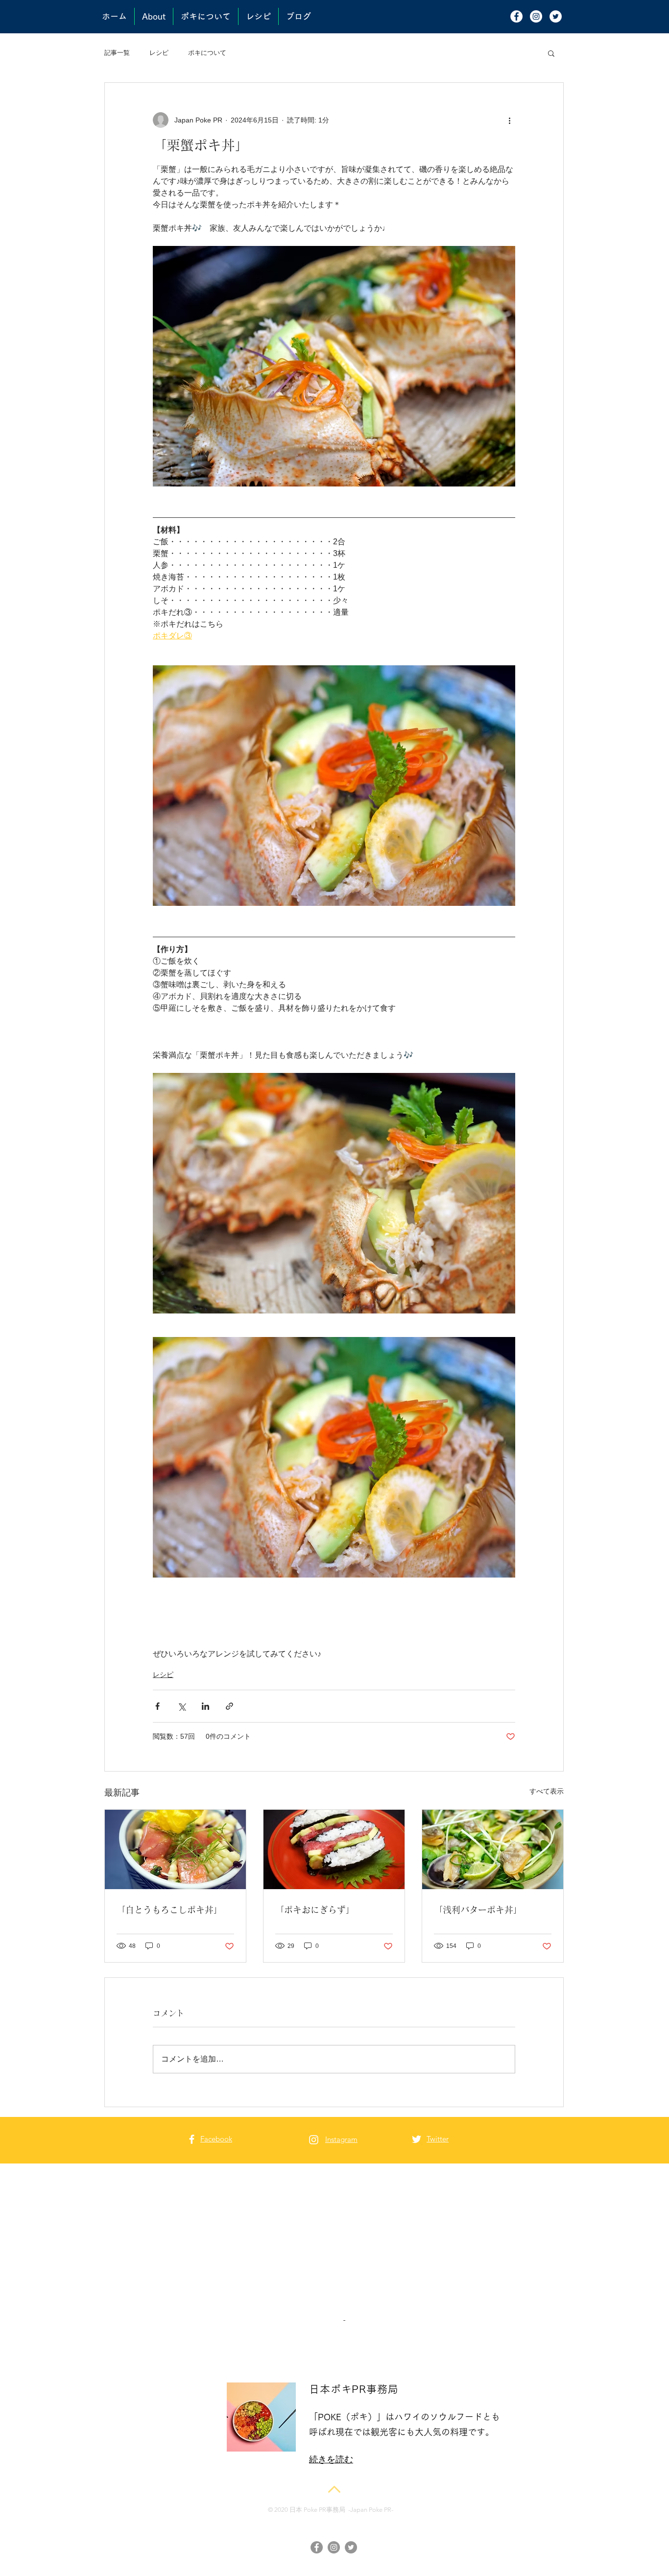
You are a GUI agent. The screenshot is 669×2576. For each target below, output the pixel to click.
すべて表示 (547, 1791)
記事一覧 (117, 53)
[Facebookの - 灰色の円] (317, 2515)
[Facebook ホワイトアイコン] (192, 2139)
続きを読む (331, 2427)
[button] (551, 53)
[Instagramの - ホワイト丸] (536, 16)
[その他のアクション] (509, 120)
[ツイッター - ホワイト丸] (556, 16)
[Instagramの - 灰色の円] (334, 2515)
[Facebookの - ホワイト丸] (516, 16)
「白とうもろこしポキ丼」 (169, 1910)
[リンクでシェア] (229, 1706)
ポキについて (207, 53)
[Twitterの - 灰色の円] (351, 2515)
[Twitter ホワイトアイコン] (417, 2139)
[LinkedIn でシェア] (205, 1706)
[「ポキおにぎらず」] (334, 1849)
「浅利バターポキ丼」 (478, 1910)
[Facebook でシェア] (157, 1706)
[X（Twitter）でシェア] (181, 1706)
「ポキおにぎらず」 (315, 1910)
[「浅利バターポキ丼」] (493, 1849)
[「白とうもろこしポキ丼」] (175, 1849)
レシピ (159, 53)
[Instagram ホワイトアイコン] (314, 2140)
